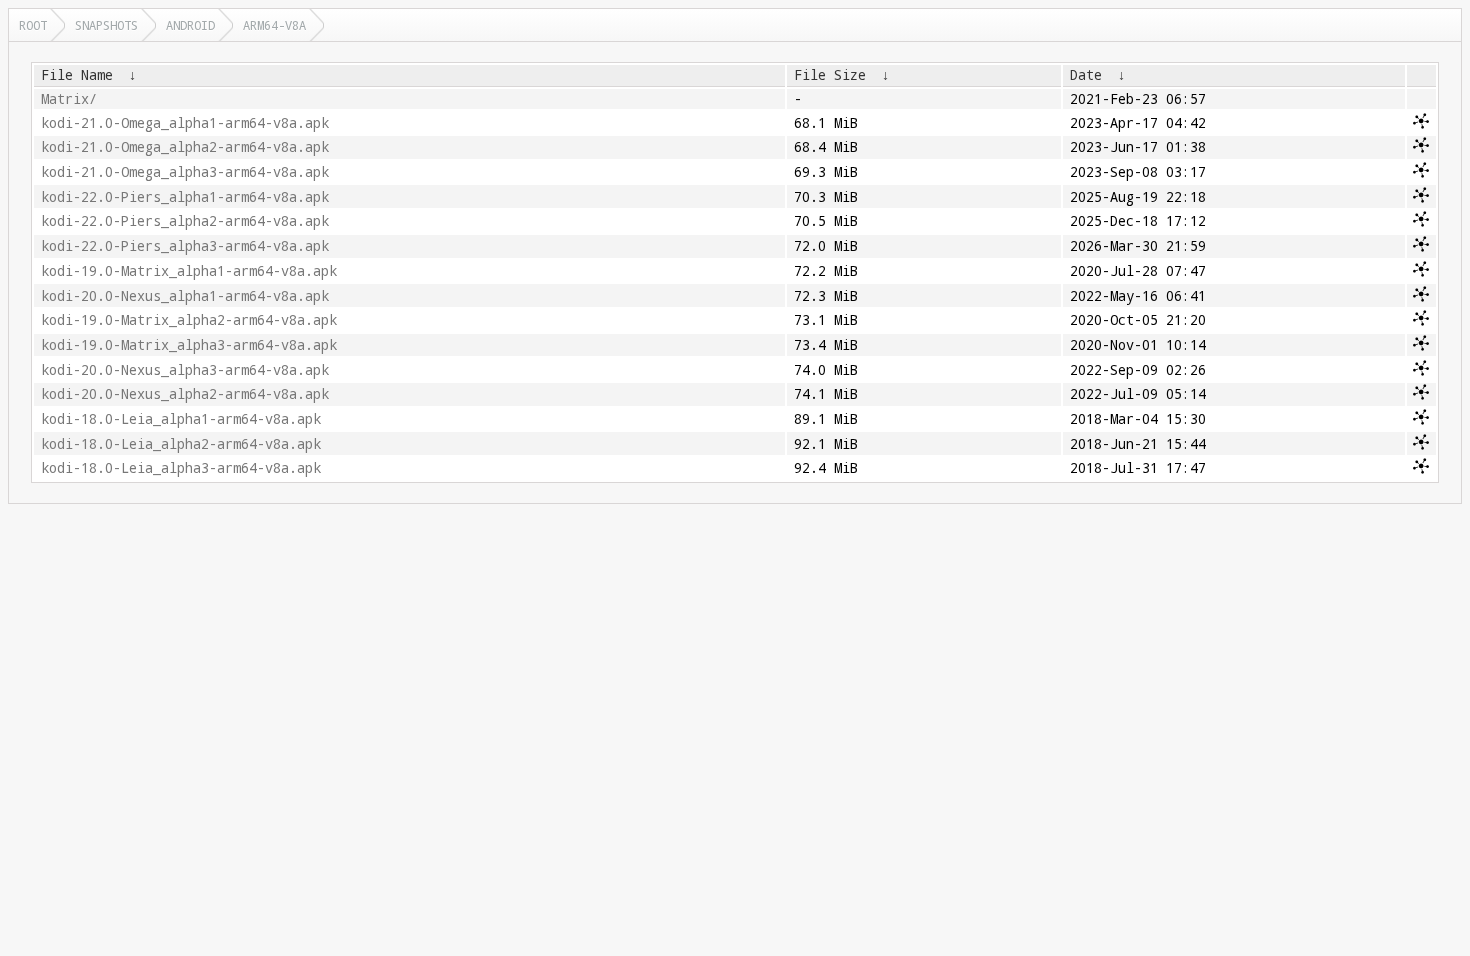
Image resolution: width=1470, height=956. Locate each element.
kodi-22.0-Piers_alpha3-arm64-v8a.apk (185, 246)
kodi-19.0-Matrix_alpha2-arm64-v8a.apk (189, 320)
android (190, 25)
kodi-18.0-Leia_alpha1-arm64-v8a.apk (181, 419)
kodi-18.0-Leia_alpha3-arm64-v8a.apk (181, 468)
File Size (830, 75)
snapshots (106, 25)
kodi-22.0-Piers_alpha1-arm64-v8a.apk (185, 197)
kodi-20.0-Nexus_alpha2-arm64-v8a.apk (185, 394)
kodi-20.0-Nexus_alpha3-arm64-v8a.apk (185, 370)
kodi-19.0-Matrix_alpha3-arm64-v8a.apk (189, 345)
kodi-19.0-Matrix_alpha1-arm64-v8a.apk (189, 271)
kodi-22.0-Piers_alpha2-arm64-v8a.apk (185, 221)
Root (33, 25)
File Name (77, 75)
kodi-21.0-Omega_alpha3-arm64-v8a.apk (185, 172)
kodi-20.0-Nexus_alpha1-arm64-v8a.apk (185, 296)
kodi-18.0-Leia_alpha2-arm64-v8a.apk (181, 444)
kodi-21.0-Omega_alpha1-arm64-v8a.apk (185, 123)
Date (1086, 75)
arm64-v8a (274, 25)
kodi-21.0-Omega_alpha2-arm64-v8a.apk (185, 147)
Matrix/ (69, 99)
